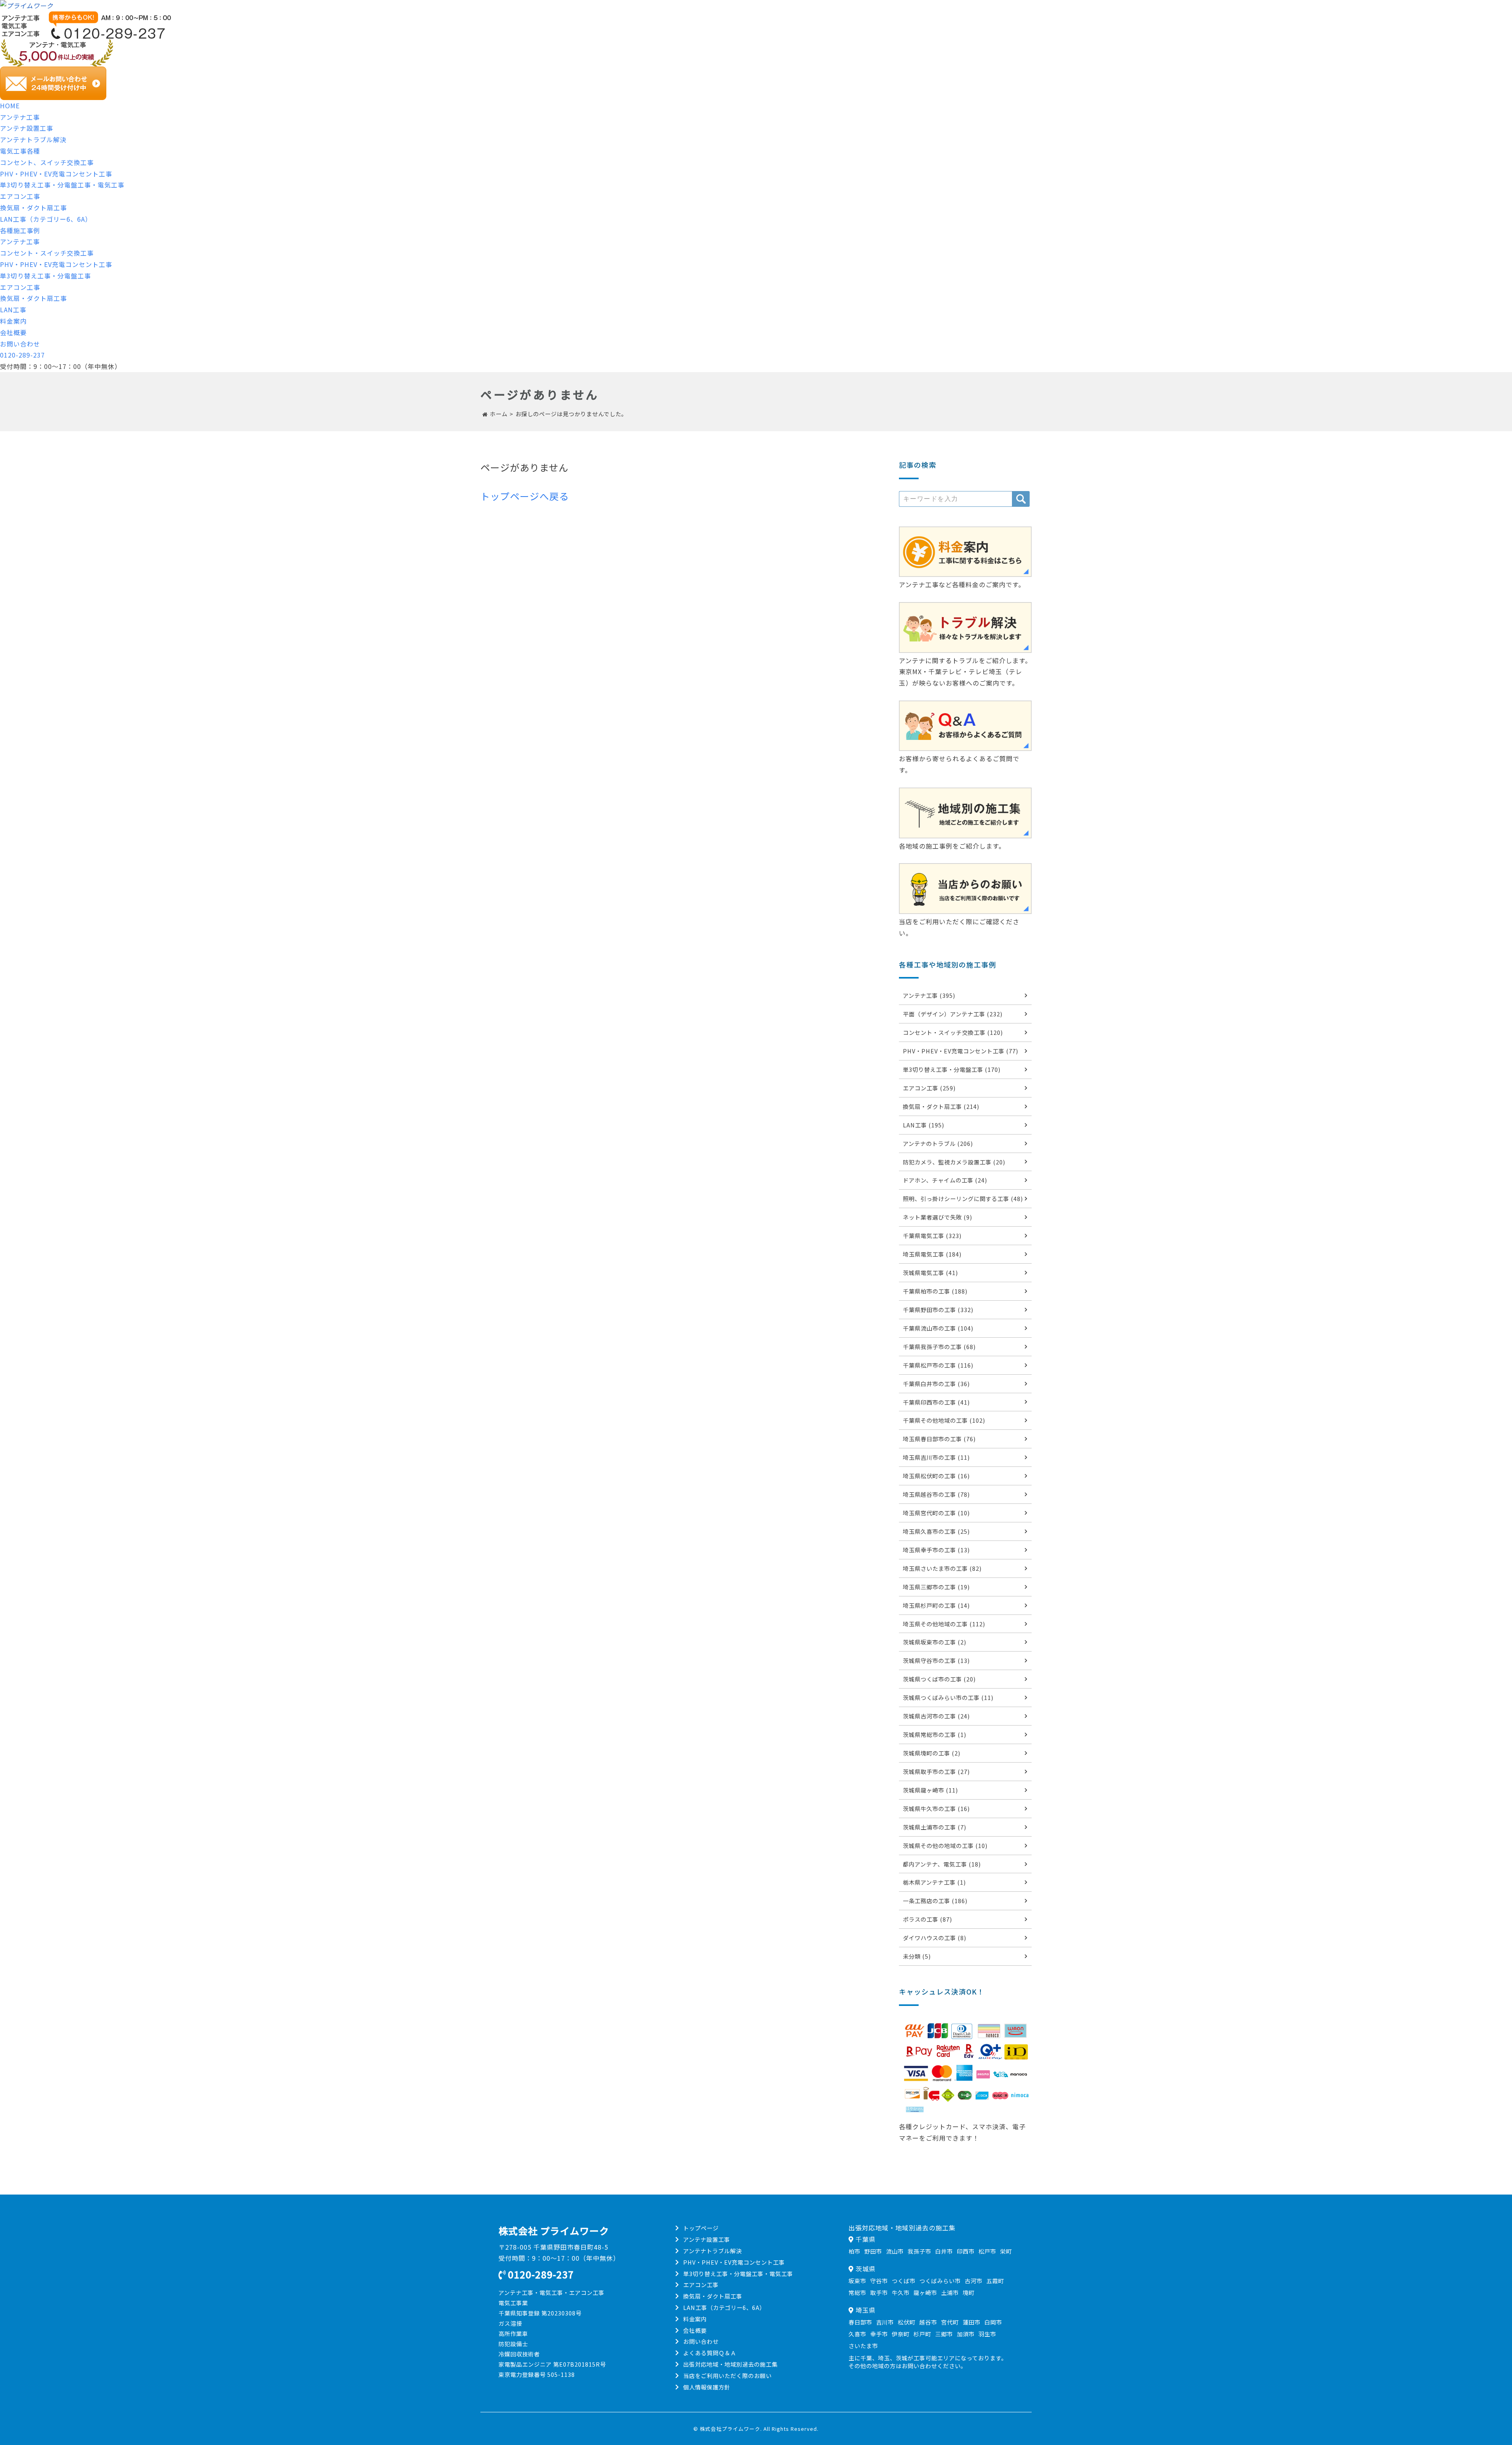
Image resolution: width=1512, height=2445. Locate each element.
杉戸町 (922, 2334)
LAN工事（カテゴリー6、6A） (46, 219)
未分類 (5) (917, 1956)
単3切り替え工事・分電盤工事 (45, 276)
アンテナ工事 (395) (929, 995)
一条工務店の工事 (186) (935, 1901)
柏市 (854, 2251)
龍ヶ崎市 (925, 2292)
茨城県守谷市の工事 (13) (936, 1660)
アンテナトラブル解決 (33, 139)
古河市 (974, 2281)
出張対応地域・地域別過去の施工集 (730, 2364)
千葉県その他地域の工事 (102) (944, 1420)
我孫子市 (919, 2251)
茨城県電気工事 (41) (930, 1273)
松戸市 (987, 2251)
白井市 (944, 2251)
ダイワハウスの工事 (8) (935, 1938)
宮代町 (950, 2322)
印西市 (966, 2251)
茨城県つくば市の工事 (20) (939, 1679)
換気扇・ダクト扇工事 (33, 208)
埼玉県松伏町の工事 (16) (936, 1476)
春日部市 (860, 2322)
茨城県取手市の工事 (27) (936, 1771)
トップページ (701, 2228)
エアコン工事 (20, 196)
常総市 (857, 2292)
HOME (10, 106)
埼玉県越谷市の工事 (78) (936, 1494)
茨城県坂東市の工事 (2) (935, 1642)
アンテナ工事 (20, 117)
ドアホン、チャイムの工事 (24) (945, 1180)
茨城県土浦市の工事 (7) (935, 1827)
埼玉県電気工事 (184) (932, 1254)
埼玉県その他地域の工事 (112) (944, 1624)
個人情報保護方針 (707, 2387)
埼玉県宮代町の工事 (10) (936, 1513)
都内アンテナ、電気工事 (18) (942, 1864)
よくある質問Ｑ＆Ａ (710, 2353)
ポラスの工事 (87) (927, 1919)
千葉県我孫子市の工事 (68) (939, 1347)
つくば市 (904, 2281)
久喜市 (857, 2334)
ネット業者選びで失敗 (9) (938, 1217)
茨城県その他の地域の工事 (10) (945, 1845)
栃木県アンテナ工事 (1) (934, 1882)
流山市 (895, 2251)
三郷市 (944, 2334)
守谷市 (879, 2281)
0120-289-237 (22, 355)
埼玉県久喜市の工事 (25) (936, 1531)
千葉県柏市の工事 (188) (935, 1291)
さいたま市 (863, 2346)
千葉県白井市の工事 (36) (936, 1384)
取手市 (879, 2292)
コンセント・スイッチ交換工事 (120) (953, 1032)
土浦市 (950, 2292)
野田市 (873, 2251)
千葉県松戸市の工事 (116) (938, 1365)
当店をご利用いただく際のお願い (727, 2375)
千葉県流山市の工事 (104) (938, 1328)
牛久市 (901, 2292)
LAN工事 (13, 310)
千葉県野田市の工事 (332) (938, 1310)
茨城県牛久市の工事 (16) (936, 1808)
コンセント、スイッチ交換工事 (47, 162)
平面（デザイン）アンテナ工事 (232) (953, 1014)
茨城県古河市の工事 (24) (936, 1716)
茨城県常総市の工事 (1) (935, 1734)
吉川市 (885, 2322)
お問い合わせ (20, 344)
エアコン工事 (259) (929, 1088)
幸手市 (879, 2334)
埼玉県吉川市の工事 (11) (936, 1457)
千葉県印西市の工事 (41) (936, 1402)
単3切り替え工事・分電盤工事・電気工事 (62, 185)
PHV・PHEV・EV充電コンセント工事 (56, 174)
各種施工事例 (20, 230)
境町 (969, 2292)
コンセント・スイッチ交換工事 (47, 253)
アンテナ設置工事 (27, 128)
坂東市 (857, 2281)
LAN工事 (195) (924, 1125)
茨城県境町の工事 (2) (932, 1753)
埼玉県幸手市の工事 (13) (936, 1550)
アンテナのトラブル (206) (938, 1143)
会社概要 (13, 332)
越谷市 (928, 2322)
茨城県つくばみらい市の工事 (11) (948, 1697)
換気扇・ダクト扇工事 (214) (941, 1106)
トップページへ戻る (525, 496)
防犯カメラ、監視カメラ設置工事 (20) (954, 1162)
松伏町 (907, 2322)
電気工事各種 (20, 151)
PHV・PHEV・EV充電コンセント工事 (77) (961, 1051)
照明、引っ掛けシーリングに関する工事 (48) (963, 1198)
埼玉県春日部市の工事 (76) (939, 1439)
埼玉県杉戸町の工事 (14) (936, 1605)
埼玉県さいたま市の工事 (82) (942, 1568)
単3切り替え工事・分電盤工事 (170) (952, 1069)
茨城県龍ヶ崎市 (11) (930, 1790)
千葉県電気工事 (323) (932, 1235)
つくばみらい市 (940, 2281)
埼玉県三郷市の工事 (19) (936, 1587)
